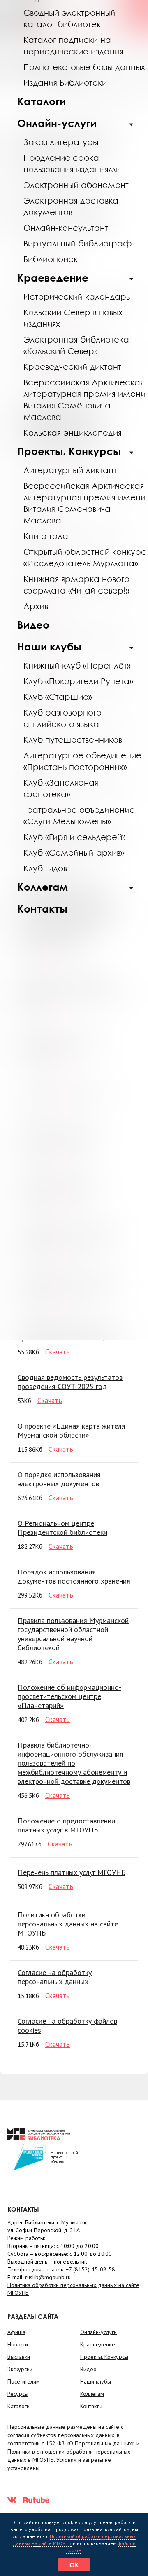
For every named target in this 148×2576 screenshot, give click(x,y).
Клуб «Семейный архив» (74, 852)
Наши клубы (49, 646)
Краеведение (53, 278)
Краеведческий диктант (72, 366)
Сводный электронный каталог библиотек (69, 18)
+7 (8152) (90, 2269)
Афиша (16, 2332)
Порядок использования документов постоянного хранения (74, 1576)
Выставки (19, 2357)
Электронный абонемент (76, 185)
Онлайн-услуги (57, 123)
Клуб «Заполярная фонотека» (61, 788)
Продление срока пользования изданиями (72, 163)
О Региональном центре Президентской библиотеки (62, 1528)
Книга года (46, 536)
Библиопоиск (51, 259)
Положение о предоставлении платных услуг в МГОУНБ (66, 1825)
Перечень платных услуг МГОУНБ (72, 1872)
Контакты (42, 909)
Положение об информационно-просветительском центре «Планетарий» (69, 1696)
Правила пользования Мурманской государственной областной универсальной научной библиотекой (73, 1634)
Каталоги (42, 101)
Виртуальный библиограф (78, 243)
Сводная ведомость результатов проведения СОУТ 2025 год (70, 1382)
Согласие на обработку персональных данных (55, 1977)
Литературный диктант (70, 470)
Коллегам (43, 887)
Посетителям (24, 2381)
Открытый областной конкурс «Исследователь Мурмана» (85, 557)
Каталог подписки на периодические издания (73, 45)
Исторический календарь (77, 296)
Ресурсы (18, 2394)
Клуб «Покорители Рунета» (78, 681)
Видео (33, 625)
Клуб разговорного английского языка (62, 718)
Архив (36, 606)
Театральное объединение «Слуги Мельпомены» (79, 815)
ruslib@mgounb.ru (48, 2277)
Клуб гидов (45, 868)
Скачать (58, 1352)
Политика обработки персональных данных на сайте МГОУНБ (68, 1924)
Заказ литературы (61, 142)
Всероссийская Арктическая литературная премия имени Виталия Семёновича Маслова (84, 399)
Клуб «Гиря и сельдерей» (75, 837)
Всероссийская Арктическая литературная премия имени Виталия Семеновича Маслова (84, 503)
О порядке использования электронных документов (59, 1479)
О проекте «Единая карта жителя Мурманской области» (72, 1430)
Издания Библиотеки (65, 82)
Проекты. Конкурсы (69, 451)
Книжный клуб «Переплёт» (77, 665)
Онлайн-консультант (66, 228)
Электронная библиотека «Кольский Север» (76, 345)
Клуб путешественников (73, 739)
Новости (18, 2344)
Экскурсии (20, 2369)
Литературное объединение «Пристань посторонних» (82, 761)
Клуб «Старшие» (58, 697)
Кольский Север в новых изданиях (73, 318)
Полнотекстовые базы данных (84, 67)
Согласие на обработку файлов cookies (67, 2026)
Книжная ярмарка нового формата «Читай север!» (76, 584)
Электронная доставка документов (71, 206)
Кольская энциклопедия (73, 432)
